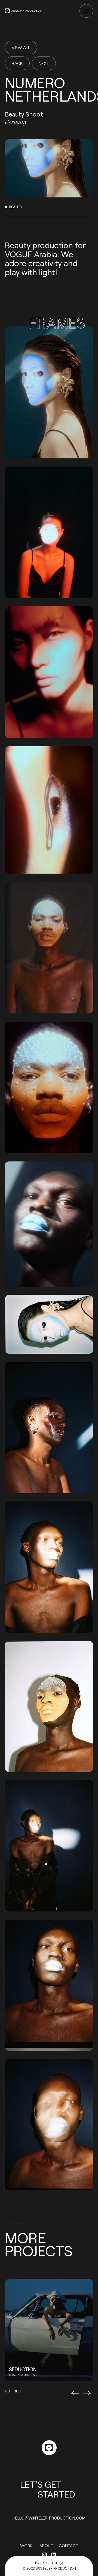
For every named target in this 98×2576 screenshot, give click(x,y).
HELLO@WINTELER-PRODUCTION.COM (49, 2518)
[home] (24, 11)
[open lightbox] (49, 392)
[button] (75, 2393)
